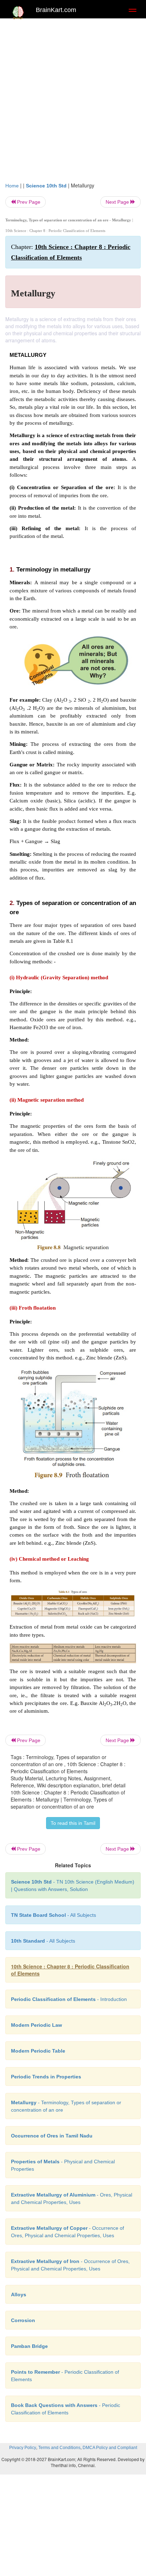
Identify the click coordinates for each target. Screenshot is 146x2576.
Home (12, 186)
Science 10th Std (46, 186)
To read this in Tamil (73, 1823)
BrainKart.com (56, 10)
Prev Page (28, 202)
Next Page (118, 202)
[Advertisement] (73, 98)
